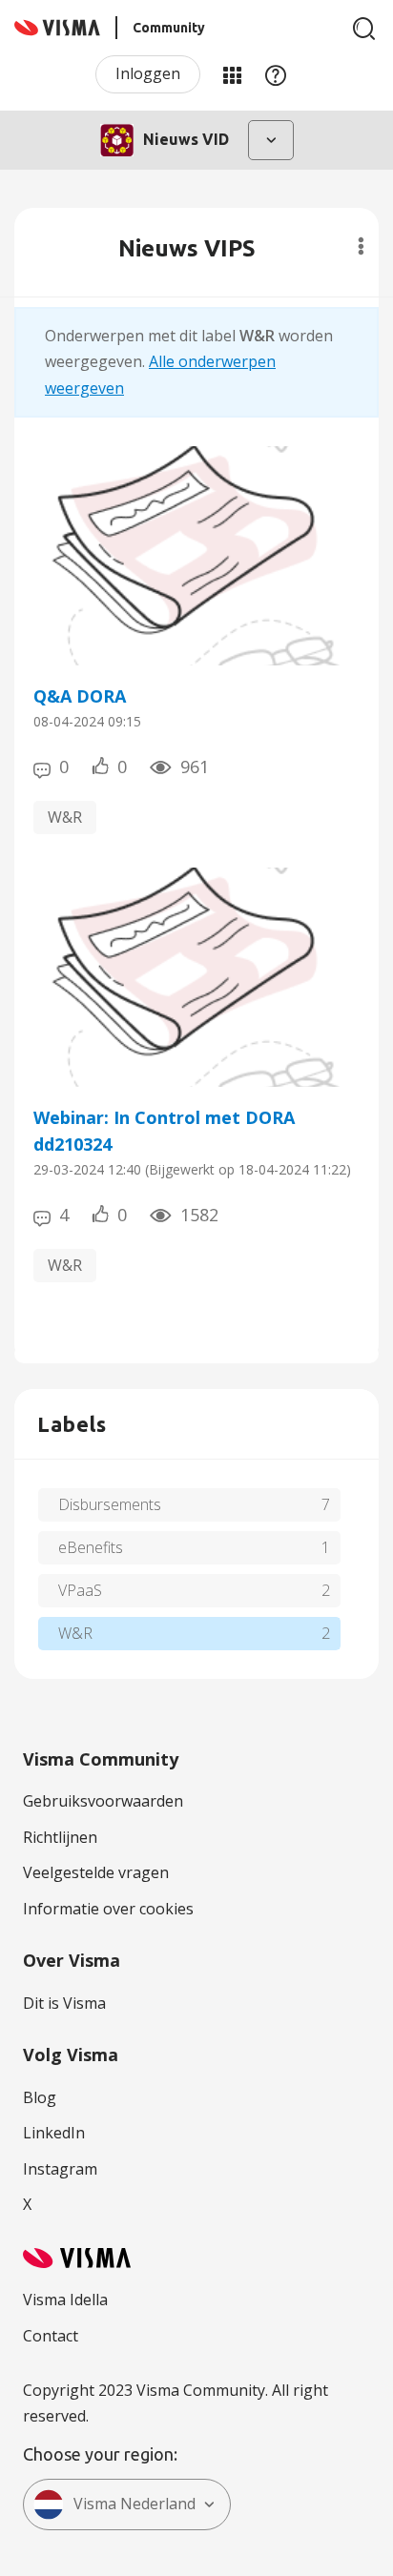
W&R (65, 817)
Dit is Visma (64, 2003)
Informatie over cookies (108, 1909)
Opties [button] (361, 246)
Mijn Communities (232, 74)
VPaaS (80, 1590)
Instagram (60, 2169)
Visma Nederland (134, 2504)
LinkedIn (54, 2133)
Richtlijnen (60, 1837)
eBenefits (91, 1547)
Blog (40, 2097)
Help (276, 74)
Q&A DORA (80, 696)
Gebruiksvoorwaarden (103, 1801)
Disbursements (110, 1504)
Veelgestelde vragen (96, 1872)
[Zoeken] (364, 29)
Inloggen (148, 73)
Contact (51, 2336)
